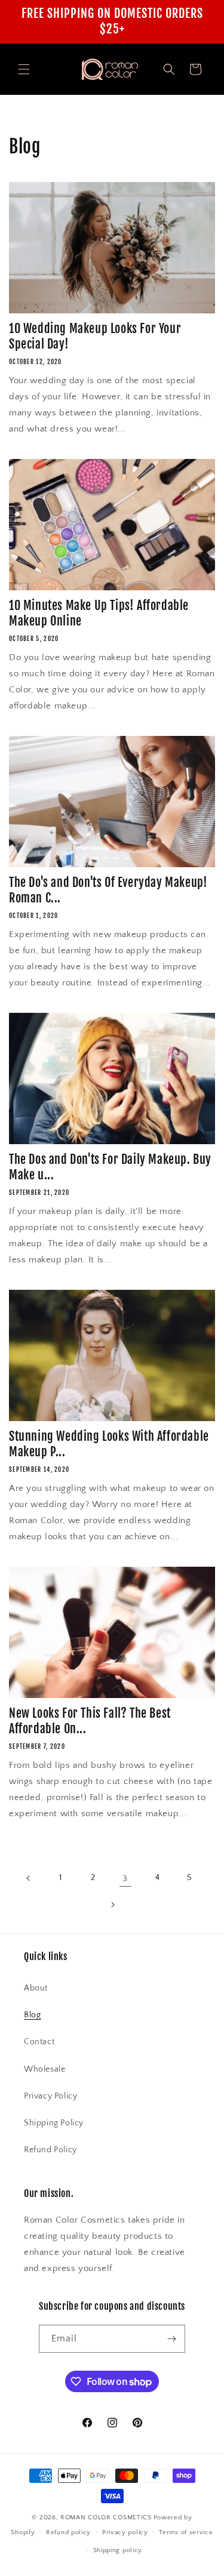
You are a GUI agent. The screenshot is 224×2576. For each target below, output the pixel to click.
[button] (24, 69)
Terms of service (186, 2532)
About (36, 1988)
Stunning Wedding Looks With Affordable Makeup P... (109, 1444)
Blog (32, 2015)
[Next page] (112, 1905)
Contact (39, 2042)
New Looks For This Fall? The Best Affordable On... (90, 1721)
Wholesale (45, 2069)
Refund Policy (50, 2150)
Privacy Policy (50, 2096)
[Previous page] (29, 1878)
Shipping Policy (54, 2123)
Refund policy (68, 2532)
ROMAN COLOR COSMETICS (106, 2518)
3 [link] (125, 1879)
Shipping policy (118, 2550)
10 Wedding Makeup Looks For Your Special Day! (95, 336)
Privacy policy (125, 2532)
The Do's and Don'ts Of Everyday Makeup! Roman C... (108, 890)
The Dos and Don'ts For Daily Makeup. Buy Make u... (110, 1167)
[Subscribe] (171, 2339)
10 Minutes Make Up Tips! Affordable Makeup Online (99, 613)
